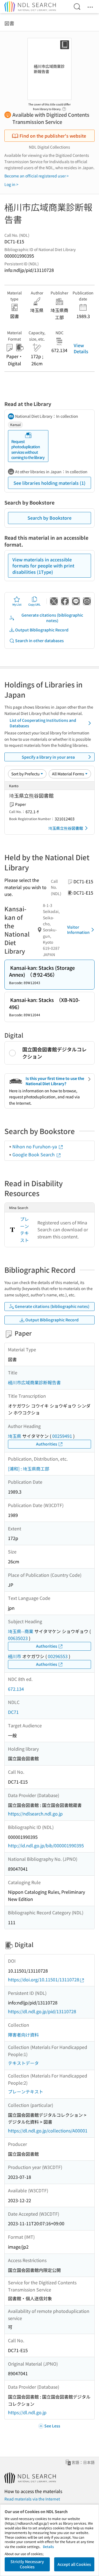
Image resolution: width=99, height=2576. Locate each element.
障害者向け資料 (23, 2035)
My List (17, 604)
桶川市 (15, 1656)
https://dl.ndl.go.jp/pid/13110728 (42, 2011)
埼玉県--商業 (21, 1631)
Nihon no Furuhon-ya (35, 1146)
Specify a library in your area (48, 757)
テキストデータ (23, 2063)
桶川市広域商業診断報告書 (34, 1382)
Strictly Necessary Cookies (27, 2564)
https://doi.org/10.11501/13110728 (44, 1979)
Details (48, 2546)
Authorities (47, 1444)
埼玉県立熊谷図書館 (66, 828)
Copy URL (35, 604)
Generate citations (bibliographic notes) (52, 618)
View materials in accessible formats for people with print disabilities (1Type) (43, 566)
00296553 (58, 1656)
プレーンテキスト (24, 1229)
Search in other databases (39, 640)
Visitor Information (78, 930)
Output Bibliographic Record (42, 630)
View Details (81, 348)
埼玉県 (15, 1436)
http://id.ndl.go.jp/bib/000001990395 (46, 1845)
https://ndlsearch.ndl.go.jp (35, 1814)
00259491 (62, 1436)
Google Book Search (34, 1154)
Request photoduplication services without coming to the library (28, 449)
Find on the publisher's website (53, 136)
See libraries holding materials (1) (50, 483)
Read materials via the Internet (32, 2499)
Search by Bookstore (50, 518)
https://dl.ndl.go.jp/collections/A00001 (48, 2131)
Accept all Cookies (74, 2564)
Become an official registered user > (37, 176)
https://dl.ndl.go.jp (27, 2412)
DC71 (13, 1712)
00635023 (18, 1638)
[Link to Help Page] (64, 107)
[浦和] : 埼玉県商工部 (29, 1469)
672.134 (16, 1689)
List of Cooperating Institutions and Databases (43, 723)
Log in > (11, 184)
